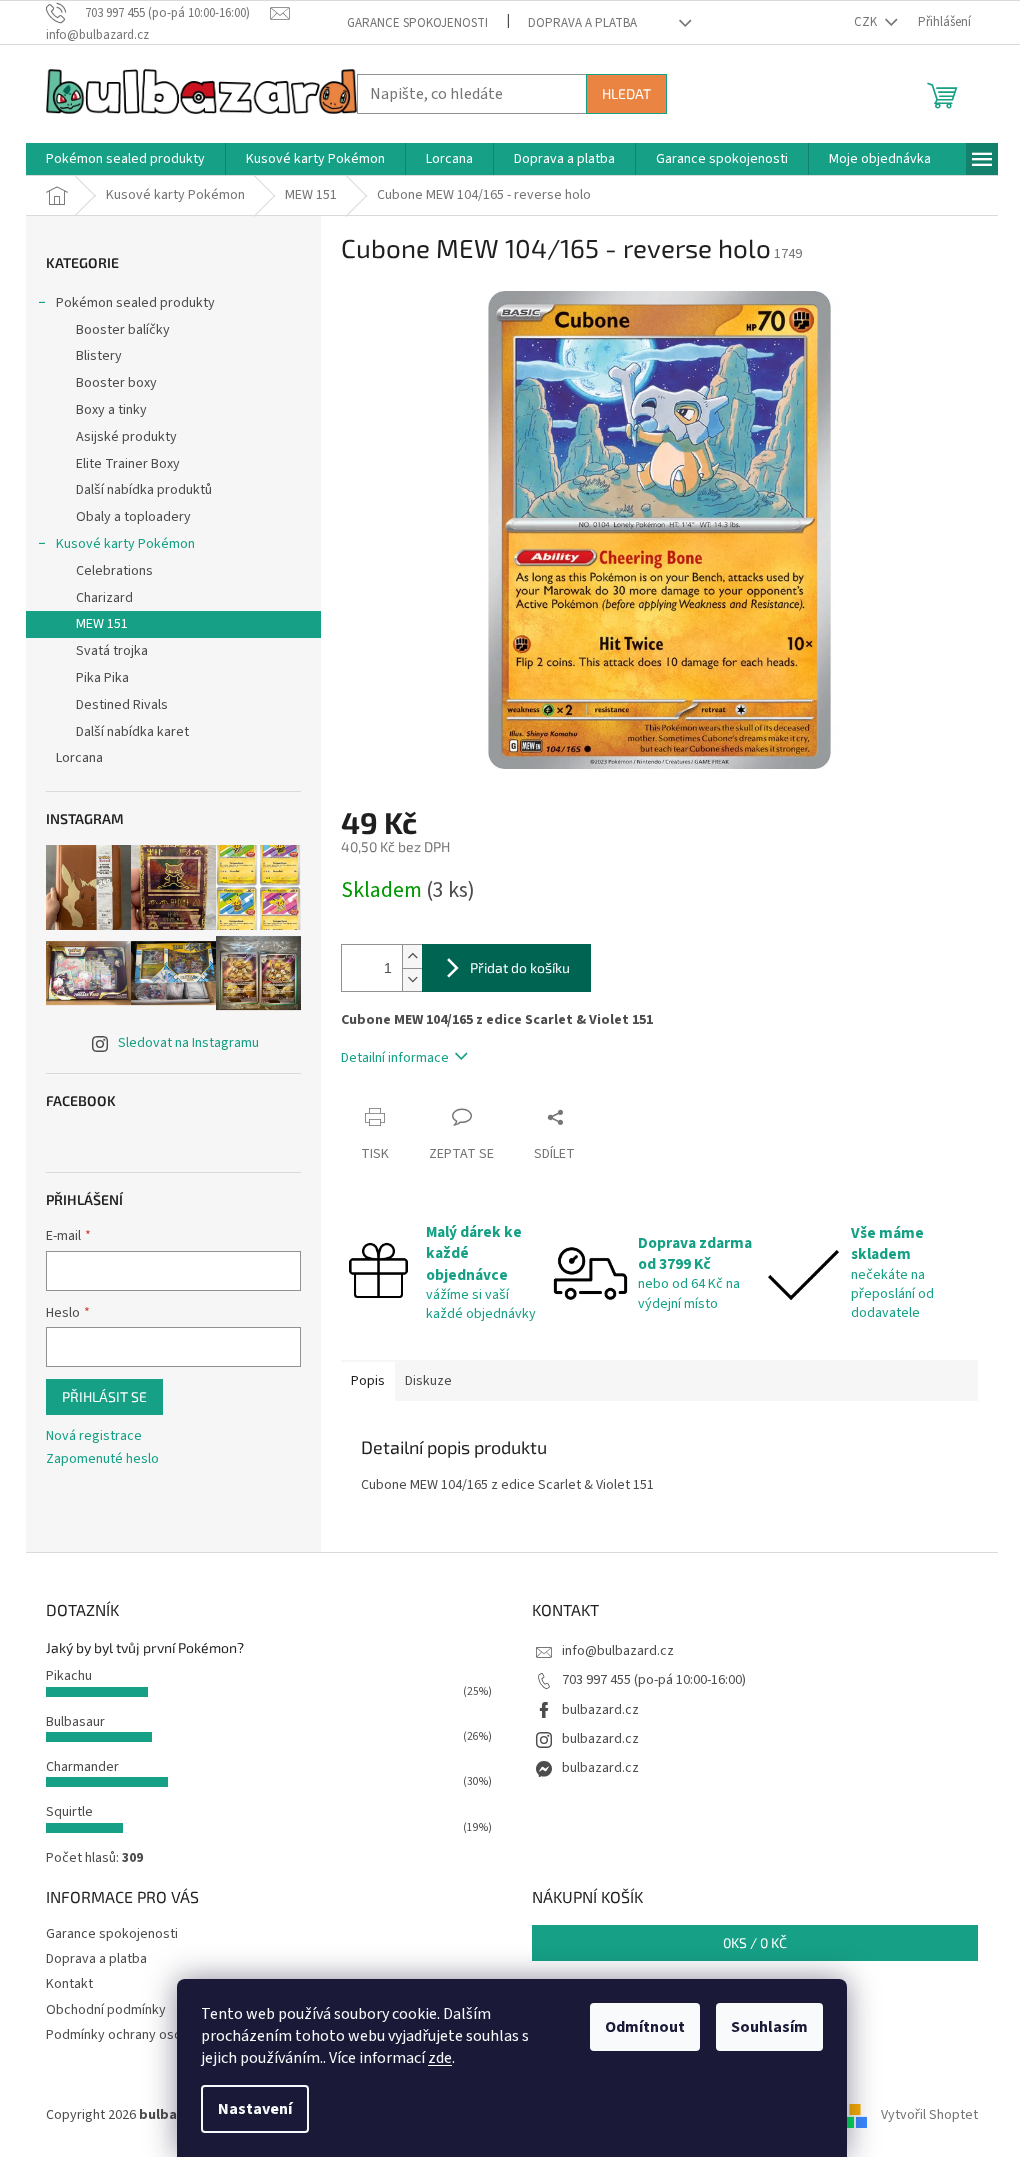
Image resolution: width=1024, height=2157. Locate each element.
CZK (867, 22)
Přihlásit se (104, 1396)
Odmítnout (645, 2027)
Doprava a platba (582, 23)
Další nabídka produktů (144, 490)
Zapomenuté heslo (102, 1459)
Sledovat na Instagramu (188, 1043)
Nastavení (255, 2109)
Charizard (104, 598)
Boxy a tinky (111, 410)
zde (440, 2058)
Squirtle (69, 1812)
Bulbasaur (75, 1722)
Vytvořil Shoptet (929, 2115)
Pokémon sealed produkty (135, 303)
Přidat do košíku (520, 967)
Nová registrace (94, 1436)
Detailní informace (395, 1058)
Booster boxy (116, 383)
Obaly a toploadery (133, 517)
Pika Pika (102, 678)
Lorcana (79, 758)
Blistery (99, 356)
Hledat (626, 93)
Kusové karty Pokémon (125, 544)
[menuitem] (125, 159)
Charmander (82, 1767)
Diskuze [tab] (428, 1381)
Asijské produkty (126, 437)
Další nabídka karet (132, 732)
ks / (755, 1942)
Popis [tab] (368, 1381)
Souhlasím (769, 2027)
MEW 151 (102, 624)
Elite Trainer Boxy (128, 464)
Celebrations (114, 571)
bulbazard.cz (600, 1710)
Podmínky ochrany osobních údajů (147, 2035)
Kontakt (69, 1984)
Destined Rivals (122, 705)
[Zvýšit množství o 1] (412, 956)
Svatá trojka (112, 651)
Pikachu (69, 1676)
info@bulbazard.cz (618, 1651)
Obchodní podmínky (106, 2010)
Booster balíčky (123, 330)
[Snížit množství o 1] (412, 979)
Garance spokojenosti (417, 23)
